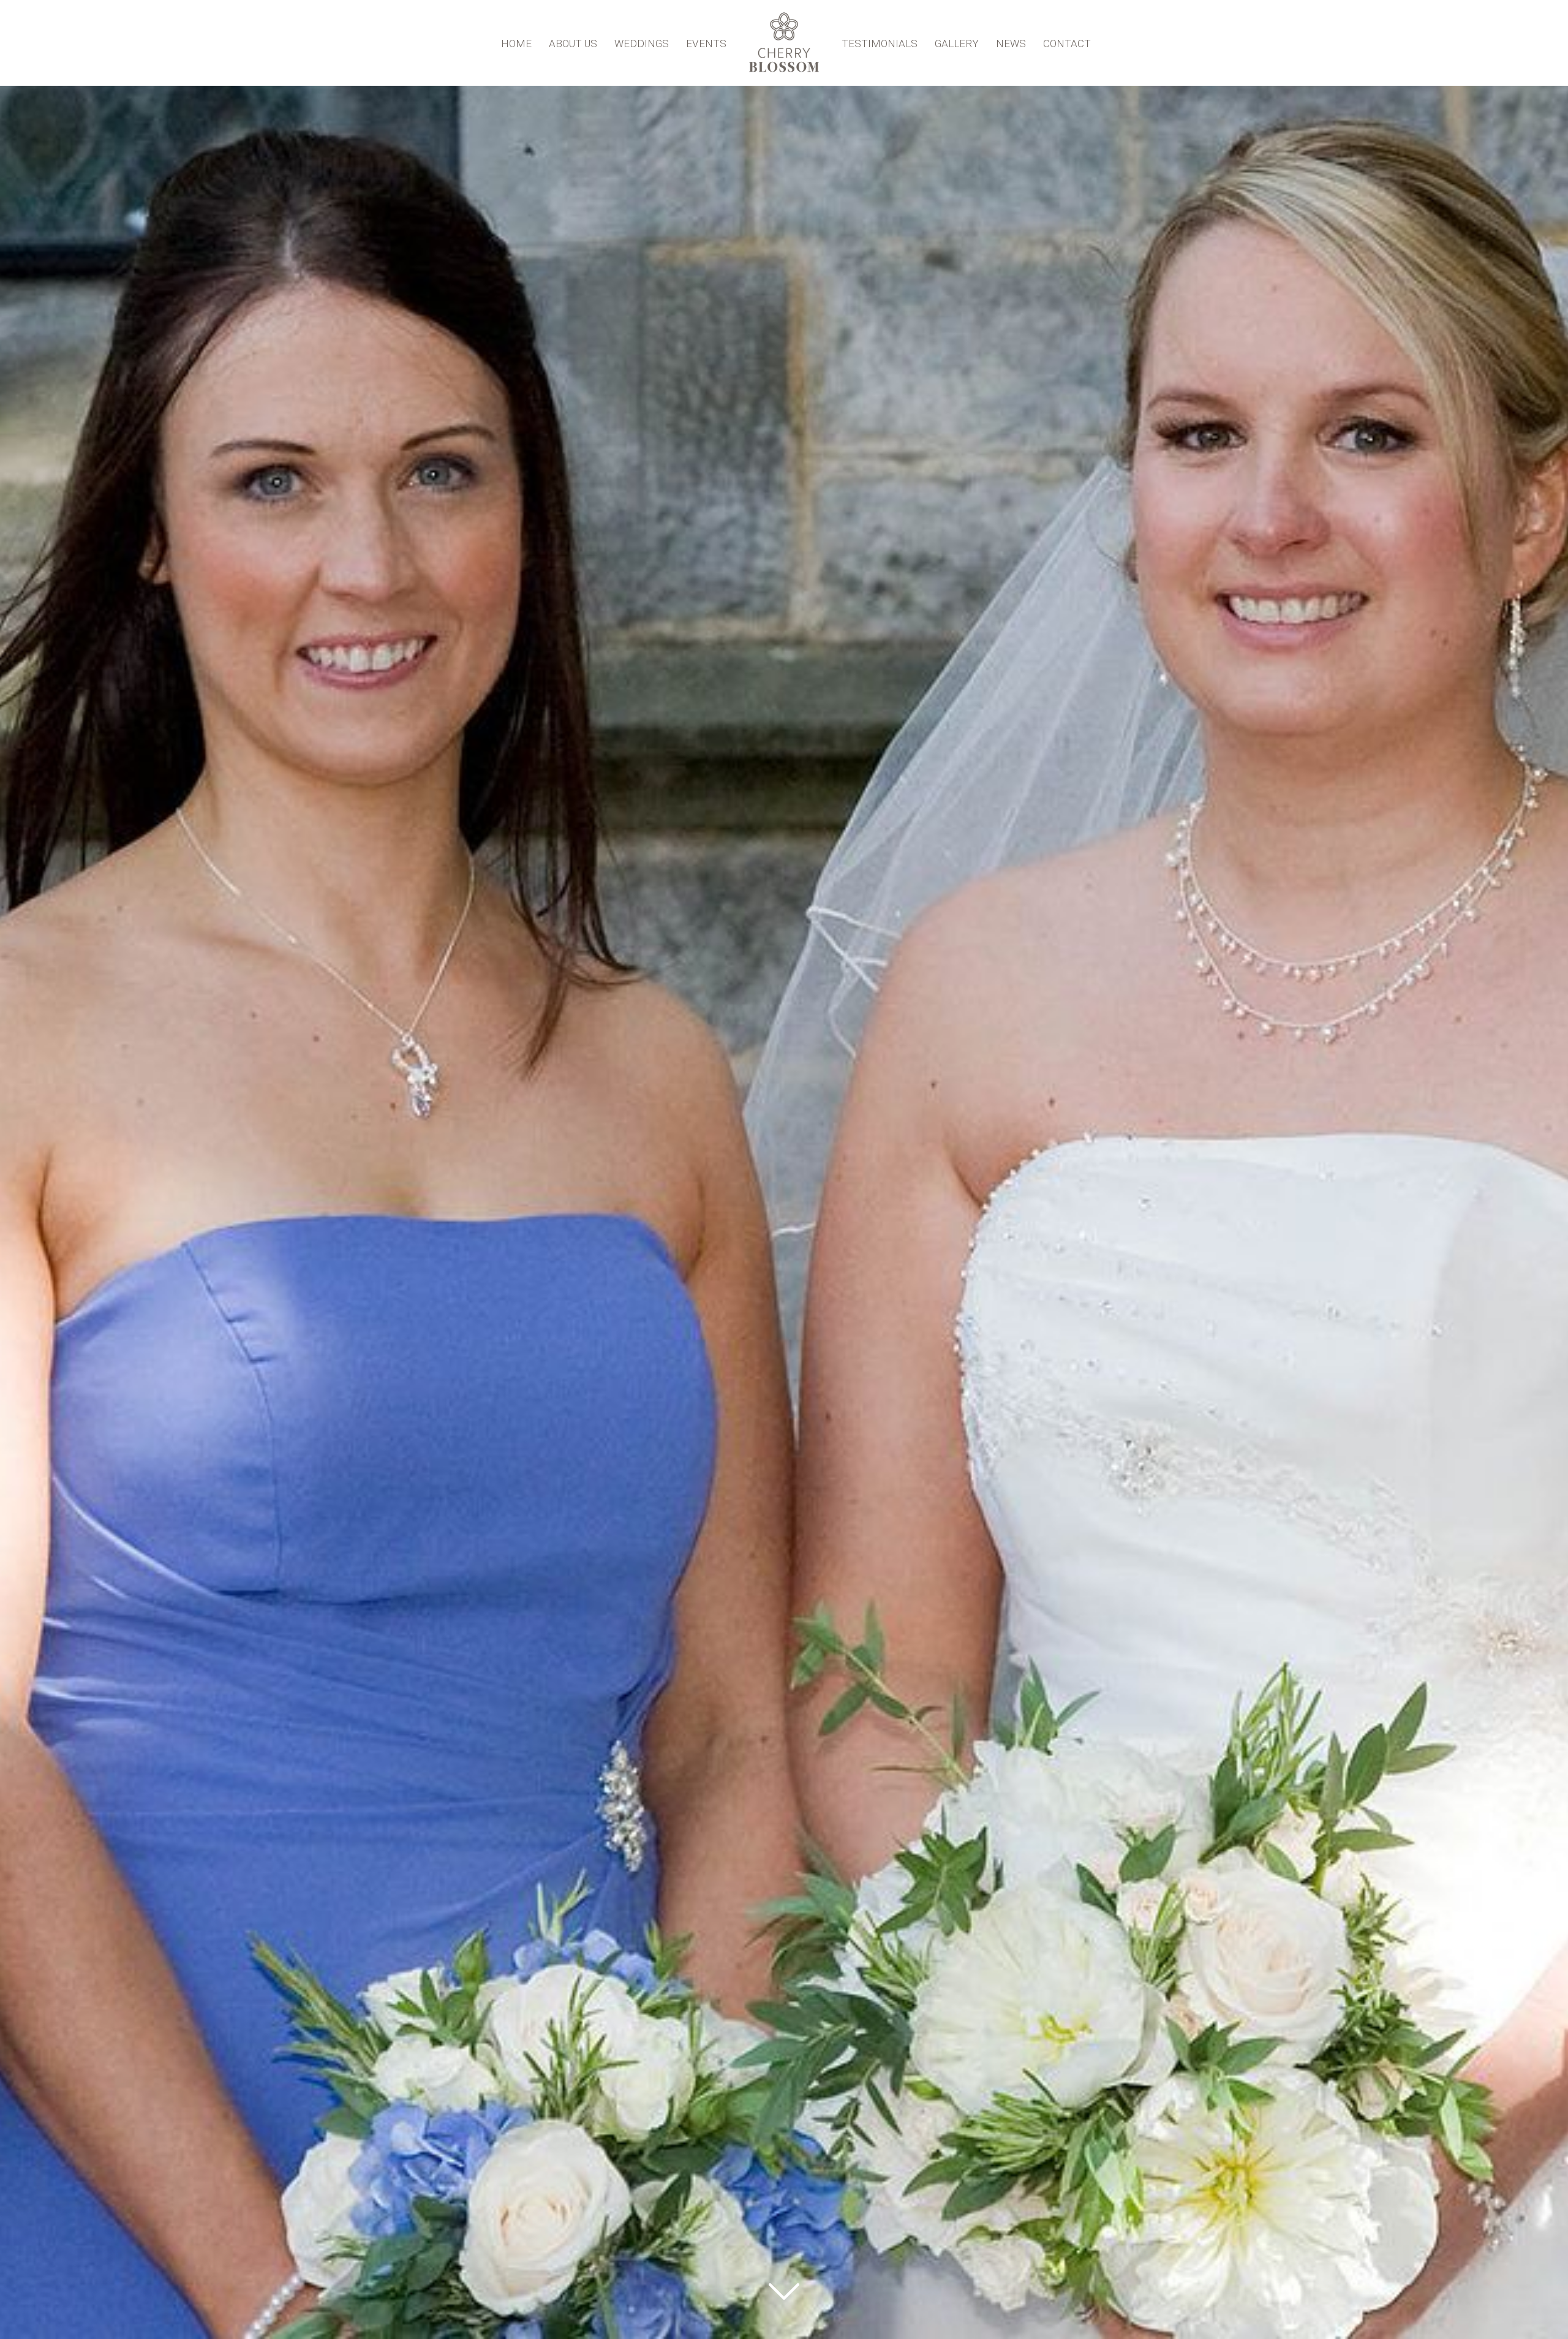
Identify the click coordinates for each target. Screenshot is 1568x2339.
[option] (784, 1169)
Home (516, 43)
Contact (1067, 43)
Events (706, 43)
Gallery (957, 43)
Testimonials (880, 43)
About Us (573, 43)
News (1011, 43)
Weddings (642, 43)
